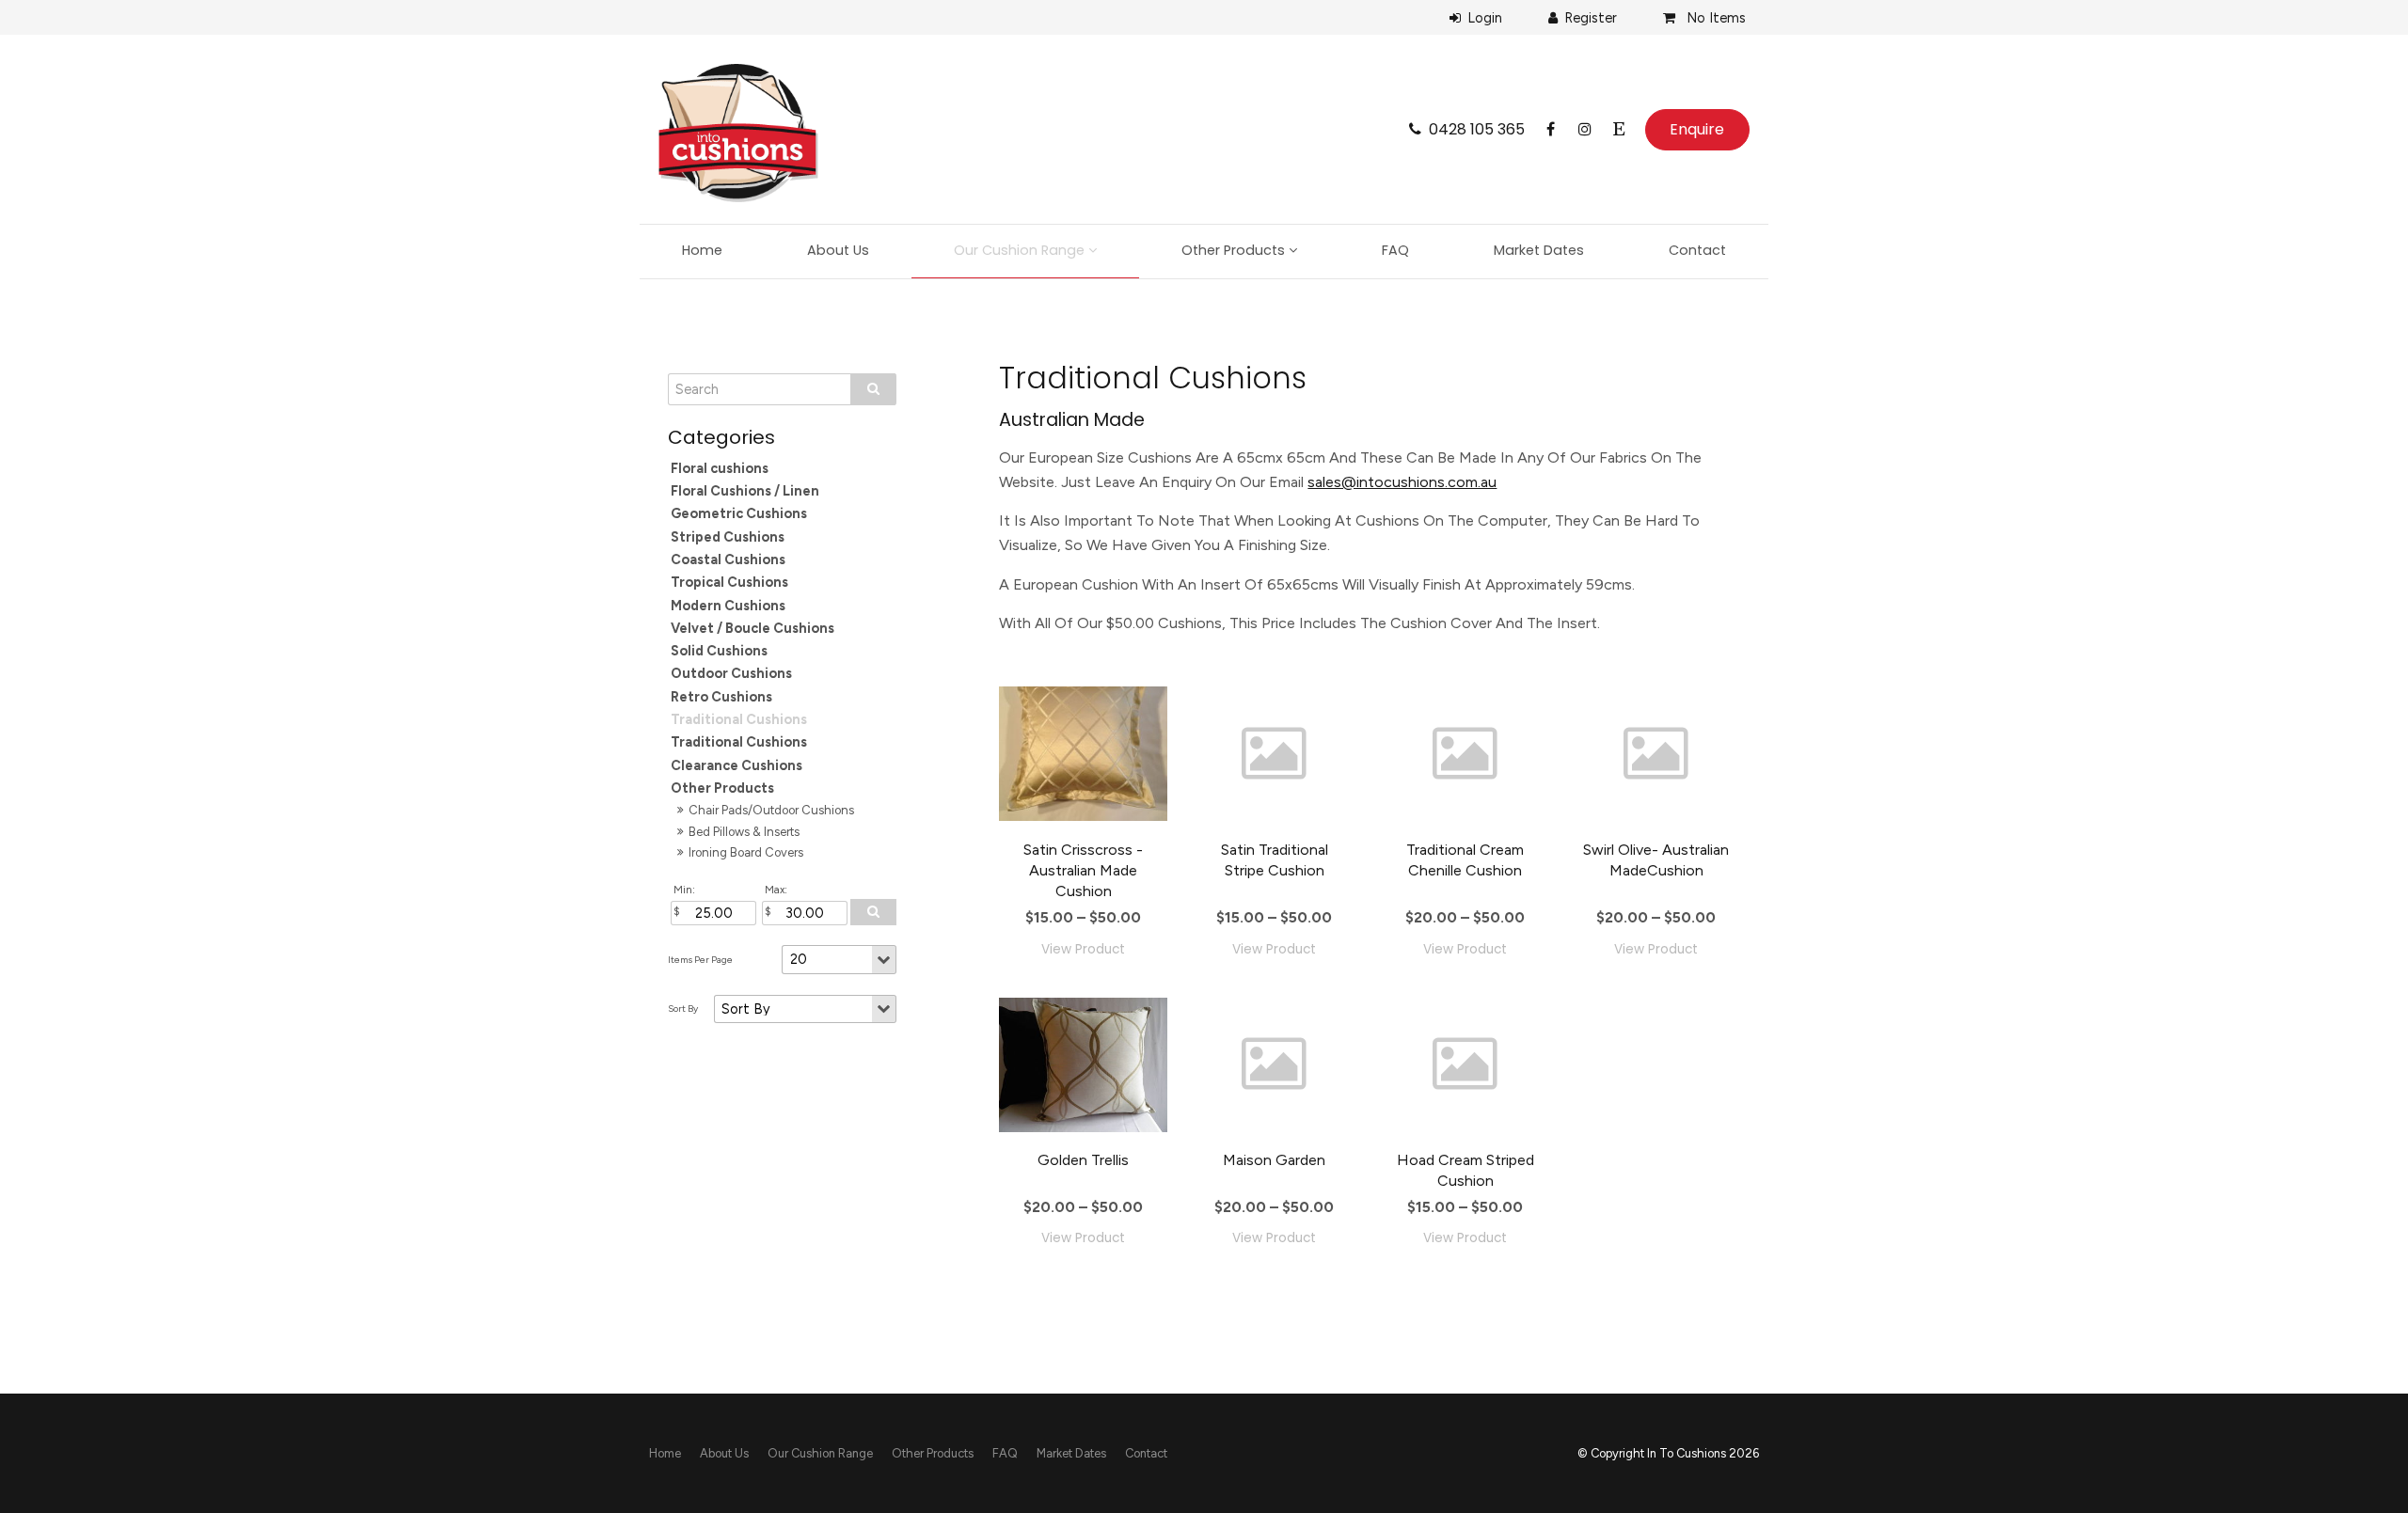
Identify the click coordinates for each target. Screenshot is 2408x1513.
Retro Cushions (721, 697)
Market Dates (1539, 250)
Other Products (1233, 250)
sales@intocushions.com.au (1402, 482)
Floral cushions (720, 468)
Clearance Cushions (737, 765)
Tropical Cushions (729, 582)
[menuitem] (665, 1454)
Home (702, 250)
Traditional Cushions (739, 719)
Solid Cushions (719, 651)
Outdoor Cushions (731, 673)
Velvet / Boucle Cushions (752, 628)
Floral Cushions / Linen (745, 491)
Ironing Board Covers (746, 852)
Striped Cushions (728, 537)
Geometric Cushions (739, 513)
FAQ (1395, 250)
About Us (838, 250)
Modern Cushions (728, 606)
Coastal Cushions (728, 559)
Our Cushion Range (1019, 250)
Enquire (1697, 129)
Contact (1697, 250)
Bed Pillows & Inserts (744, 832)
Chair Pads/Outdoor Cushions (771, 810)
